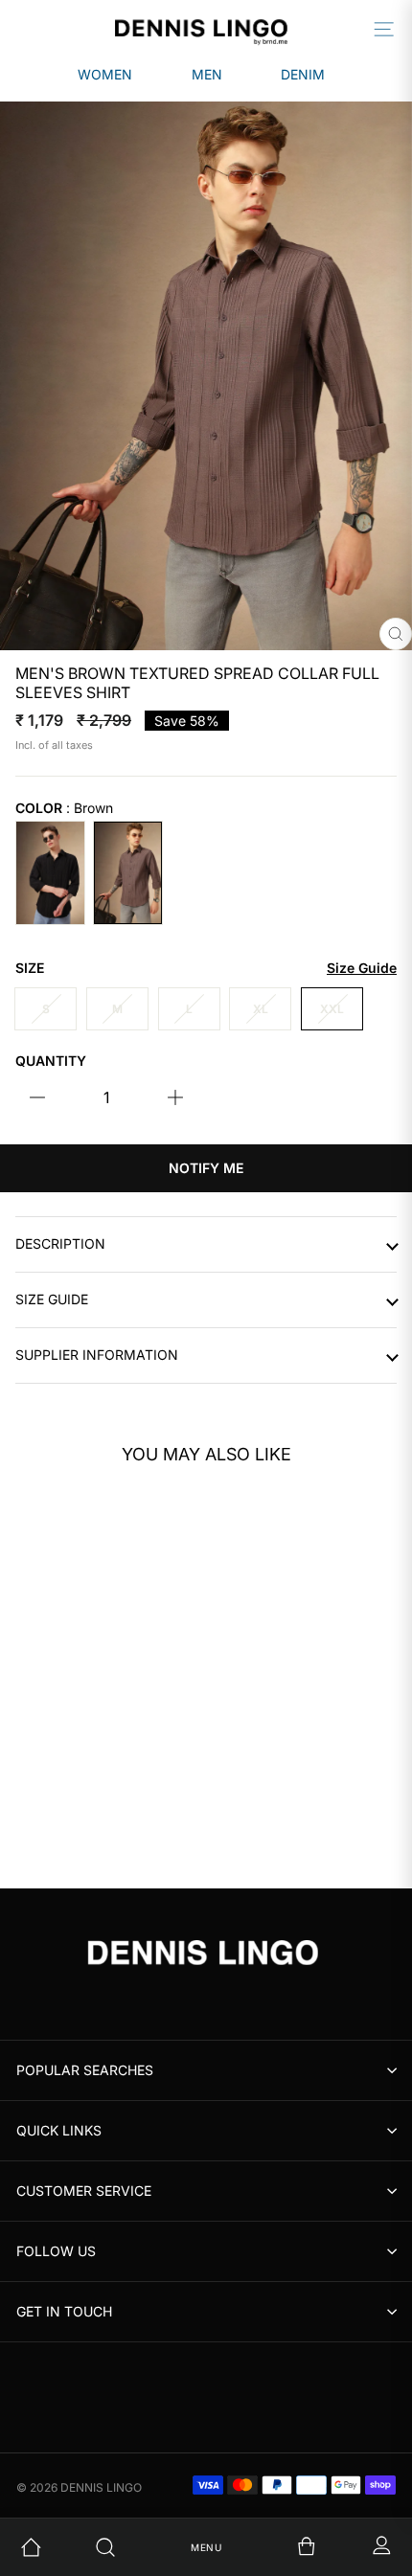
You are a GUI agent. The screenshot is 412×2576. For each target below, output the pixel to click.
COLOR (64, 808)
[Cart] (281, 2547)
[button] (162, 1603)
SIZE (206, 968)
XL (261, 1009)
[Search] (131, 2547)
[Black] (50, 873)
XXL (332, 1009)
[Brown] (128, 873)
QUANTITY (51, 1061)
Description (60, 1244)
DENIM (303, 74)
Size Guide (52, 1299)
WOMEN (105, 74)
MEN (207, 74)
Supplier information (97, 1355)
